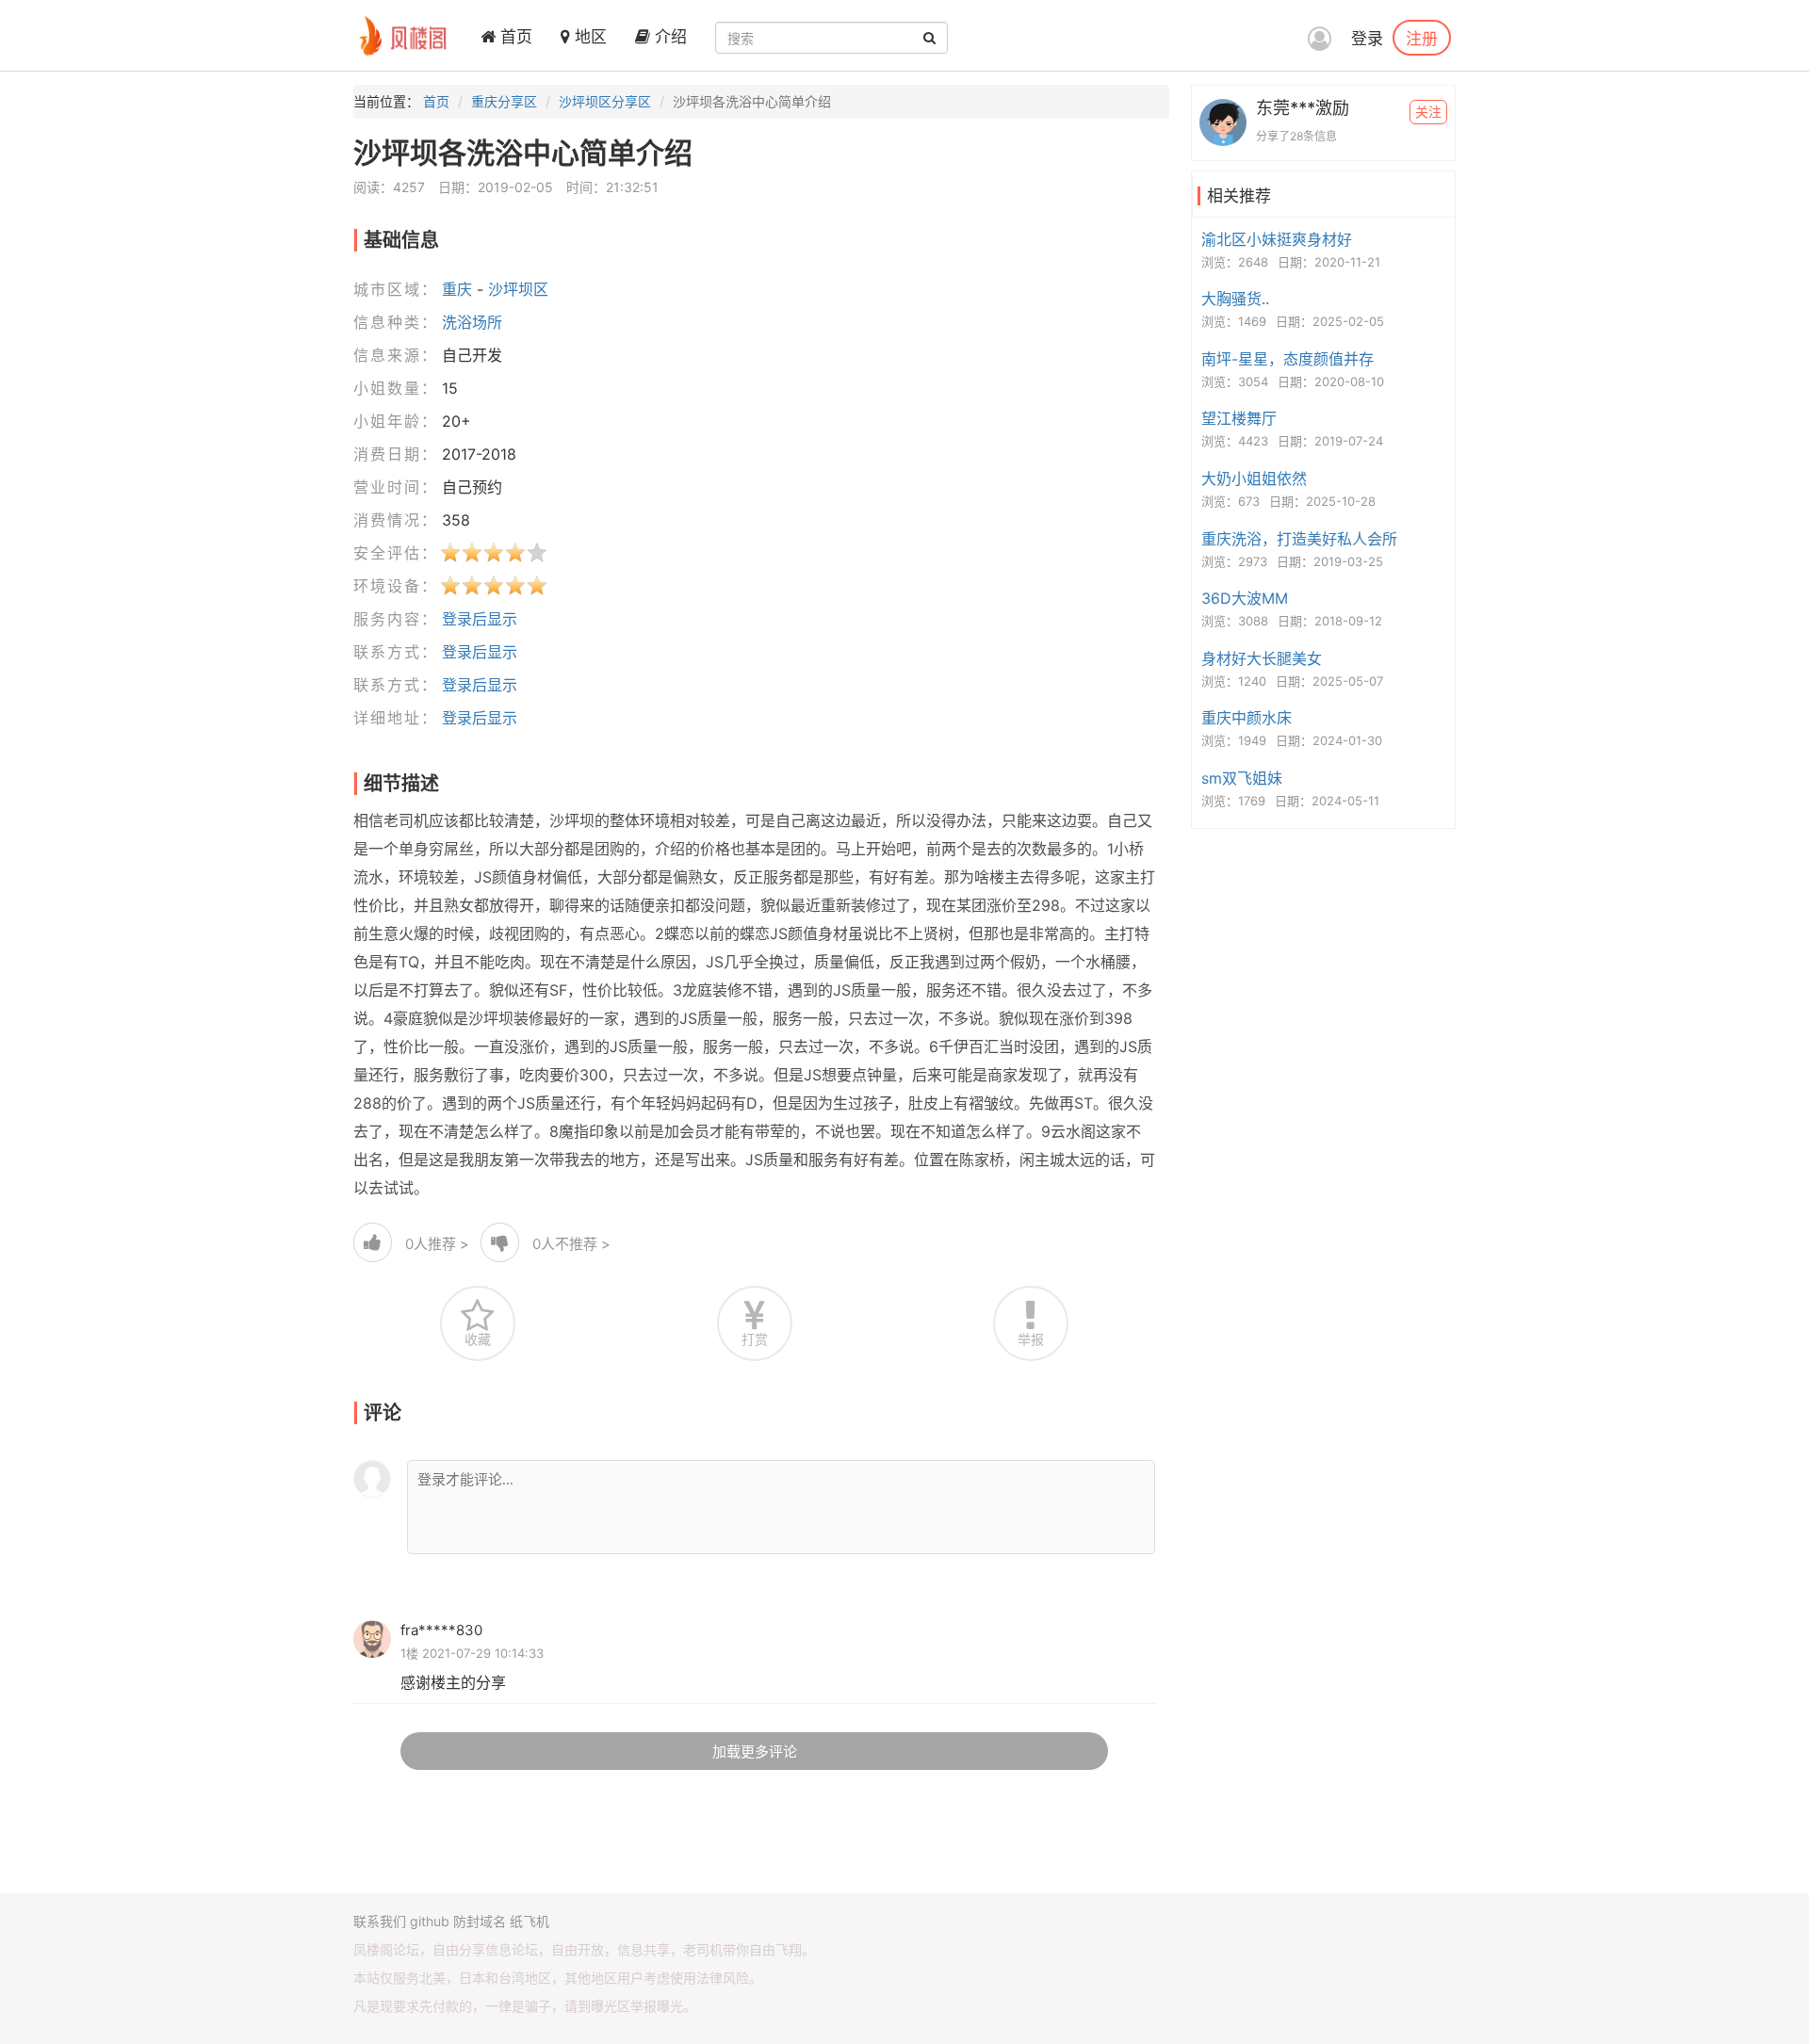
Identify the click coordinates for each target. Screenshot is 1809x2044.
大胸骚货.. (1235, 299)
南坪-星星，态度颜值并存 (1287, 359)
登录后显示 (480, 619)
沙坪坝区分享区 (605, 101)
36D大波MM (1245, 598)
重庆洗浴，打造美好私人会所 (1299, 539)
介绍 (668, 37)
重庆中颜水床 (1247, 718)
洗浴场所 (472, 322)
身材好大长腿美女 (1262, 658)
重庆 (457, 289)
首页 (514, 37)
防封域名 (480, 1921)
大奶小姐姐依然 (1254, 479)
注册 (1422, 38)
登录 (1367, 39)
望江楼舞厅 (1239, 418)
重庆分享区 (504, 101)
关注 (1428, 112)
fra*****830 (441, 1630)
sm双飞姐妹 (1242, 778)
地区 (588, 37)
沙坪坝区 (518, 289)
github (430, 1921)
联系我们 (380, 1921)
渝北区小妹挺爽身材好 (1277, 239)
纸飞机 (530, 1921)
